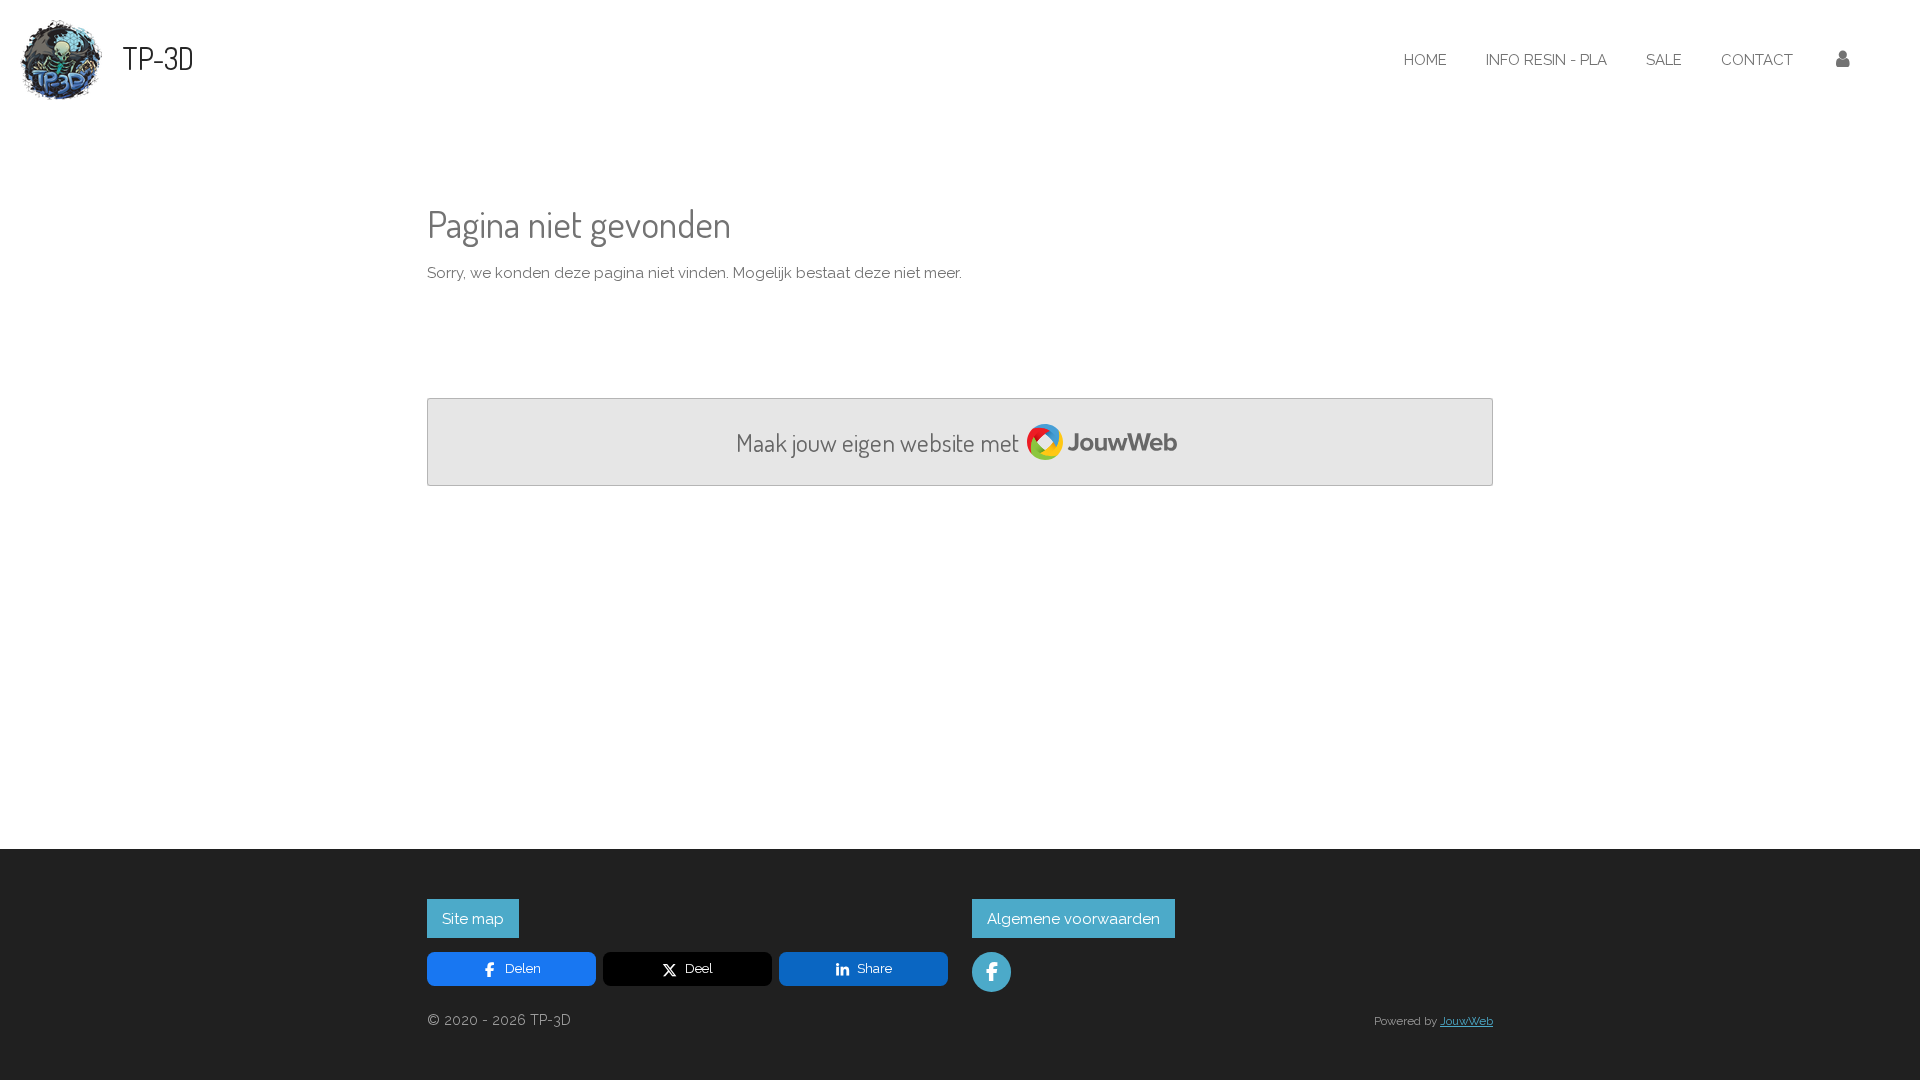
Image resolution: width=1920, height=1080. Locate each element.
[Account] (1842, 60)
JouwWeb (1466, 1021)
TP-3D (158, 58)
